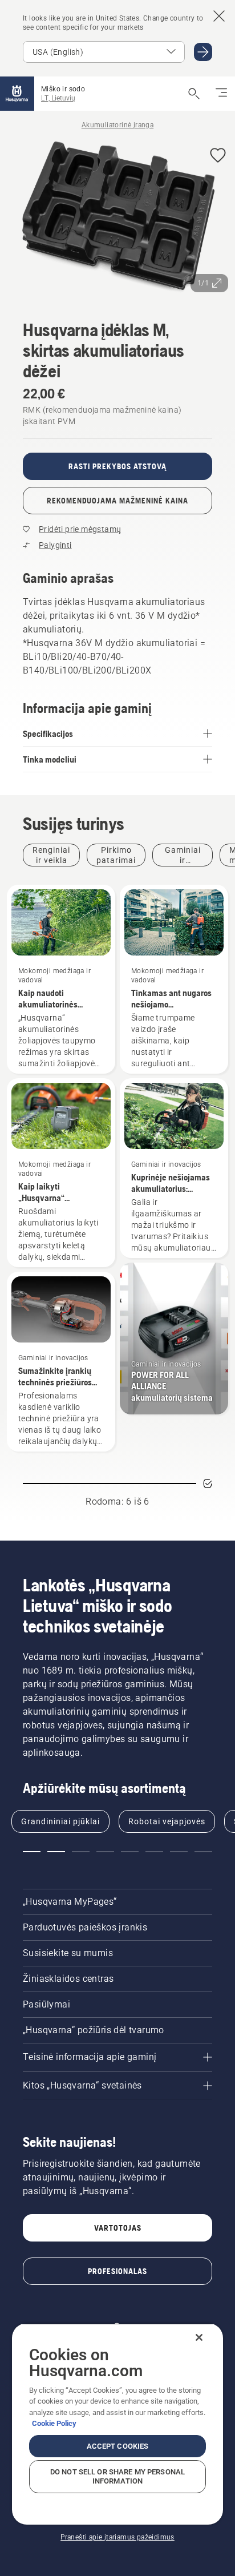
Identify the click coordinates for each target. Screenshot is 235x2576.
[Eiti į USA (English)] (203, 52)
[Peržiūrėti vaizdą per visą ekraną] (117, 219)
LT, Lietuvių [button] (58, 98)
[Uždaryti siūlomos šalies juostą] (219, 16)
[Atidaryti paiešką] (194, 94)
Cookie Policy (54, 2423)
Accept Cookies (118, 2446)
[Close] (199, 2337)
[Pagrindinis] (17, 94)
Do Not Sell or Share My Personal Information (117, 2476)
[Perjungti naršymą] (221, 94)
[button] (218, 156)
